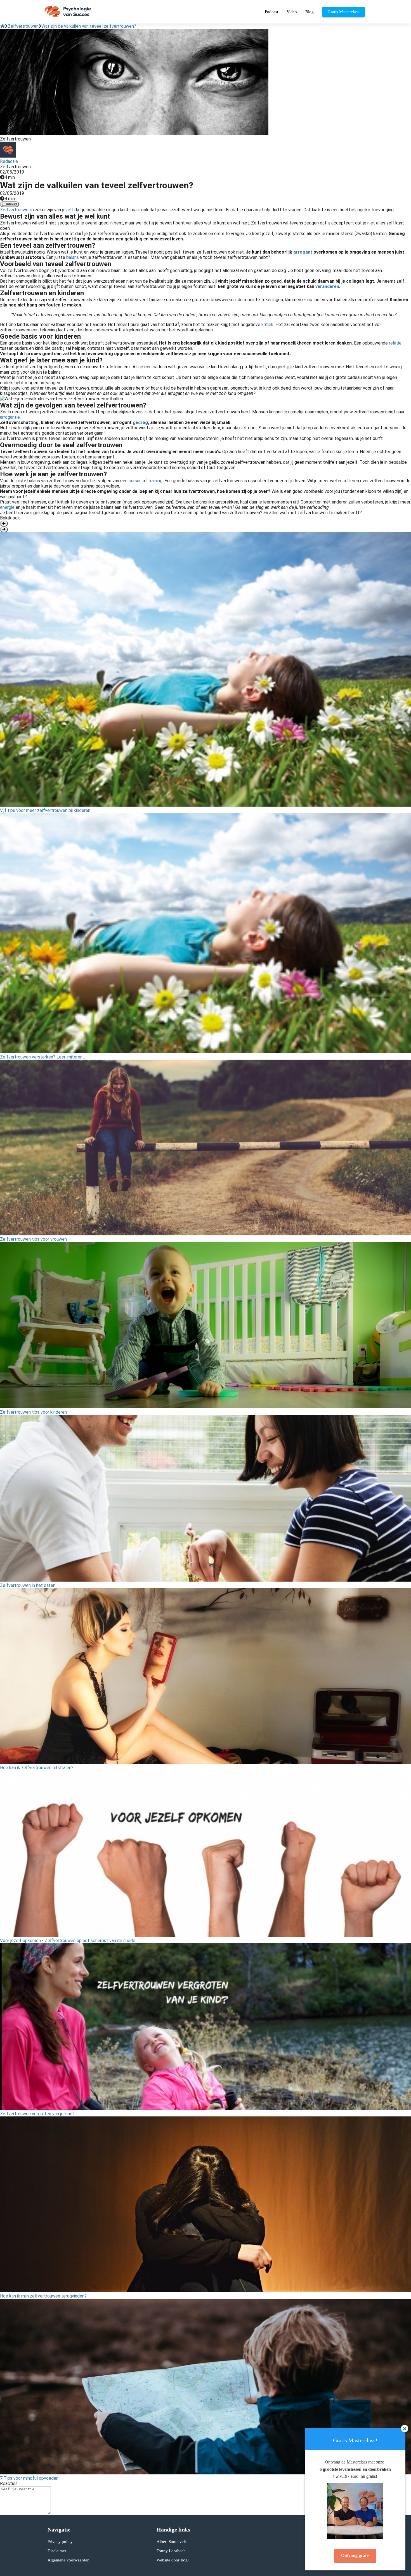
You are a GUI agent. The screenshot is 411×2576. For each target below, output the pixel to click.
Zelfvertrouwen (15, 210)
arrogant (303, 252)
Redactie (9, 161)
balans (72, 257)
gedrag (140, 422)
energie (7, 507)
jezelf (67, 210)
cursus (135, 481)
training (155, 481)
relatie (395, 343)
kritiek (267, 325)
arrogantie (10, 417)
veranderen (327, 286)
